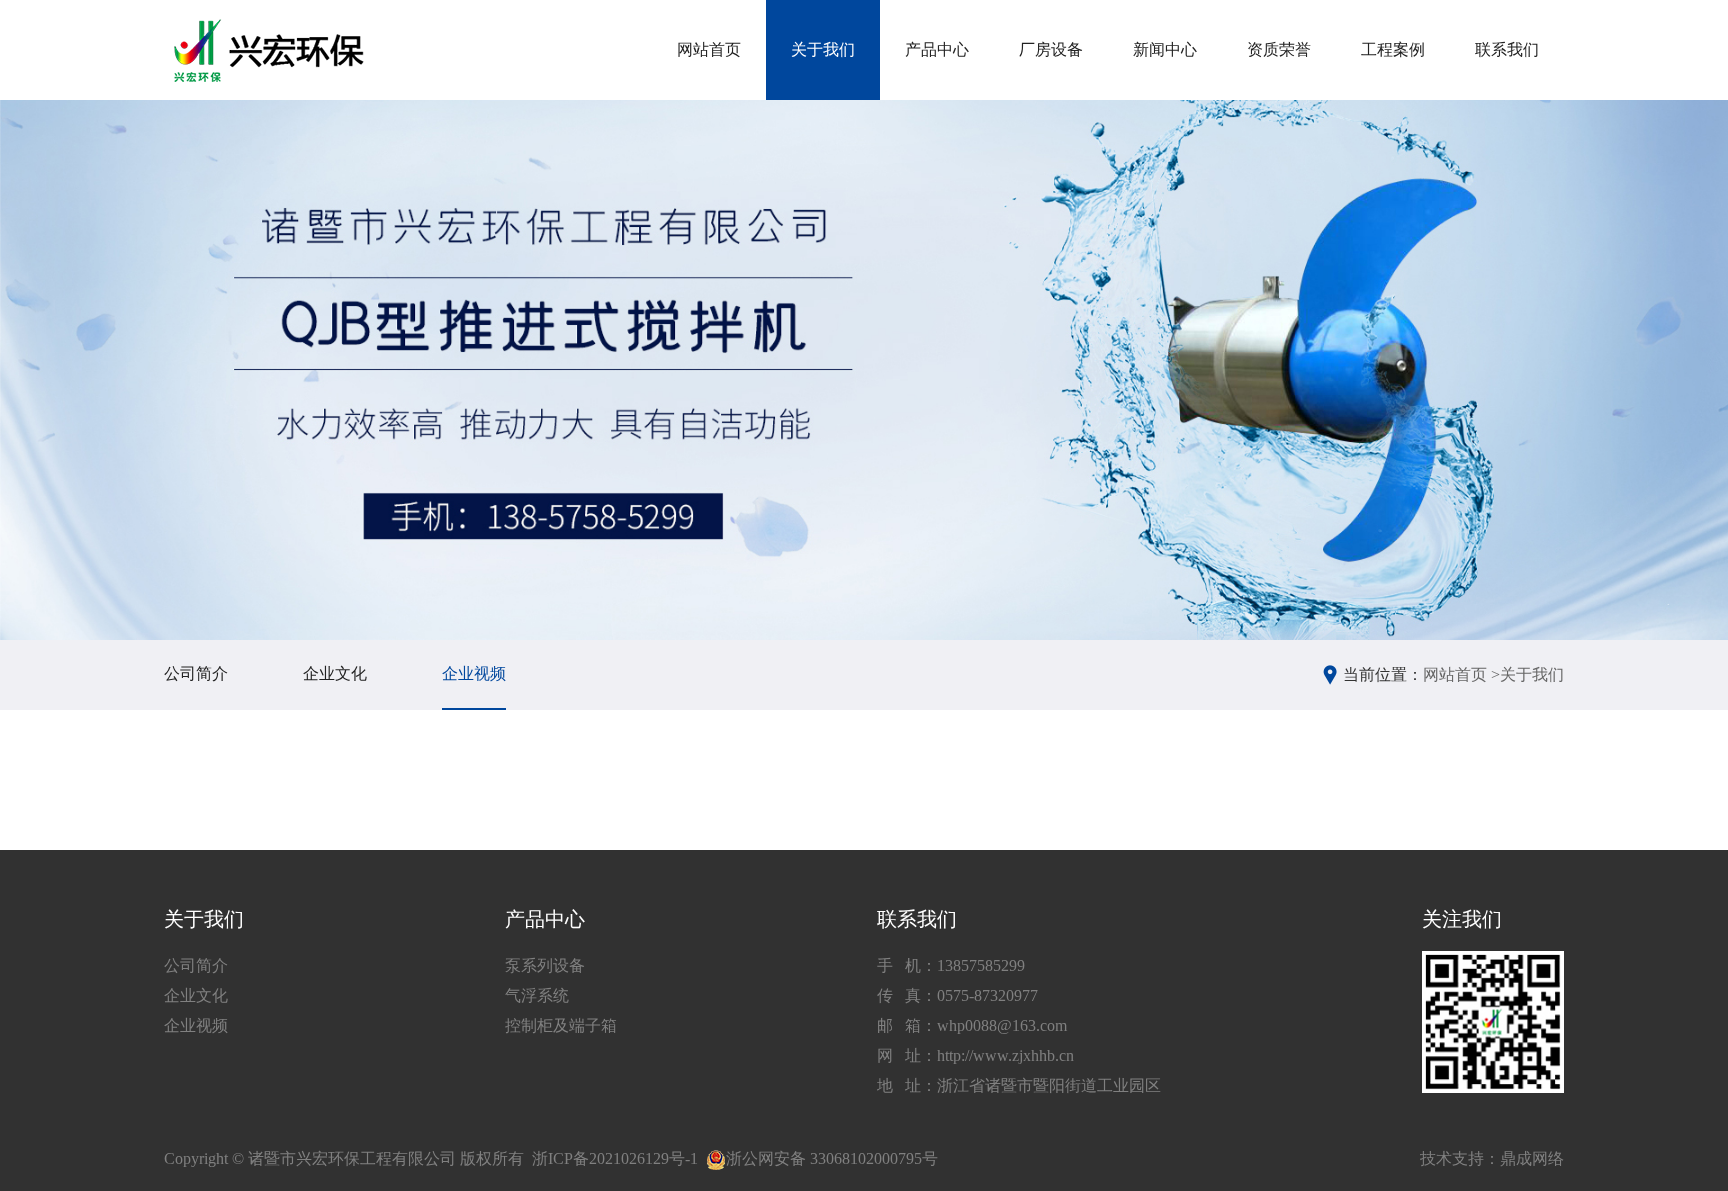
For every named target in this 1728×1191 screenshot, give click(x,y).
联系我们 (1507, 49)
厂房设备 (1051, 49)
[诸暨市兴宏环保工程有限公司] (271, 50)
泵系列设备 (545, 965)
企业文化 (335, 673)
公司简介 (196, 673)
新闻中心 (1165, 49)
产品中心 (937, 49)
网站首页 (709, 49)
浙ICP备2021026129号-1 (615, 1158)
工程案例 (1393, 49)
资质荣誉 (1279, 49)
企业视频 (474, 673)
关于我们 (823, 49)
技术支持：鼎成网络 (1492, 1158)
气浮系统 (537, 995)
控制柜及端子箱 (561, 1025)
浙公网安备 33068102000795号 (832, 1158)
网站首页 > (1461, 674)
